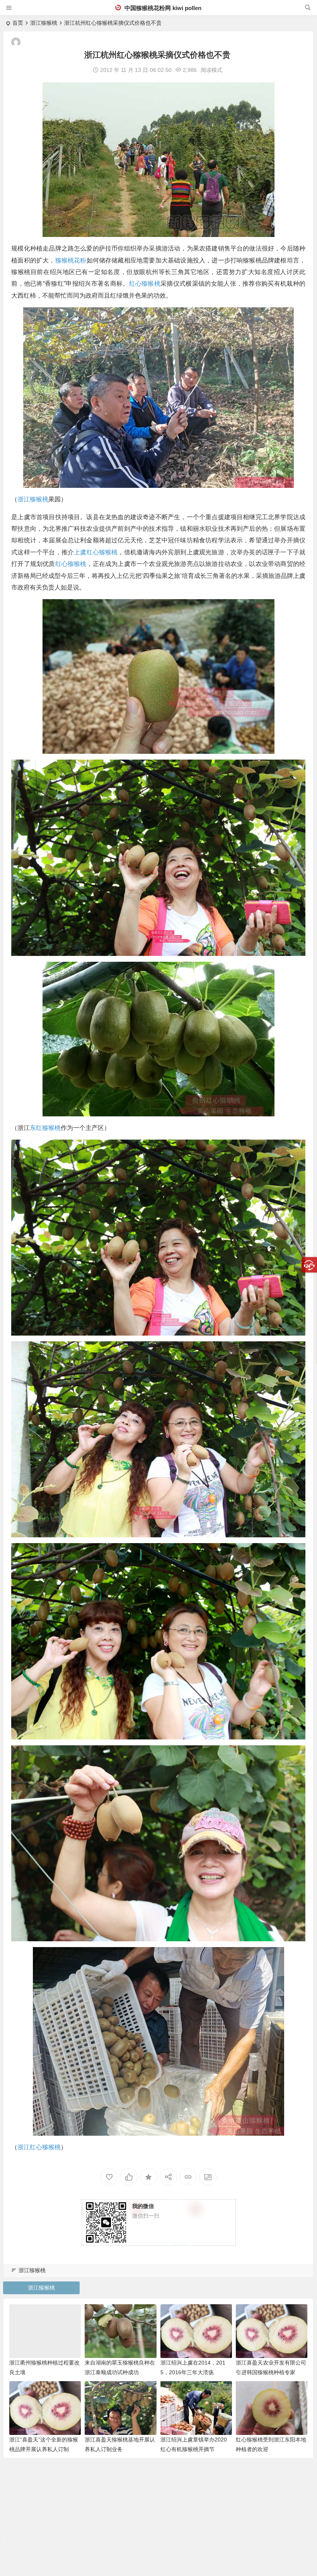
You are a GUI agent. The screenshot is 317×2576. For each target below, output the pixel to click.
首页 (18, 23)
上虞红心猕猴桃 (96, 552)
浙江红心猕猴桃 (39, 2147)
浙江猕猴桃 (44, 23)
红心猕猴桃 (145, 284)
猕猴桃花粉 (71, 260)
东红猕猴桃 (45, 1128)
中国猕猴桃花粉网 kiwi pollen (162, 8)
